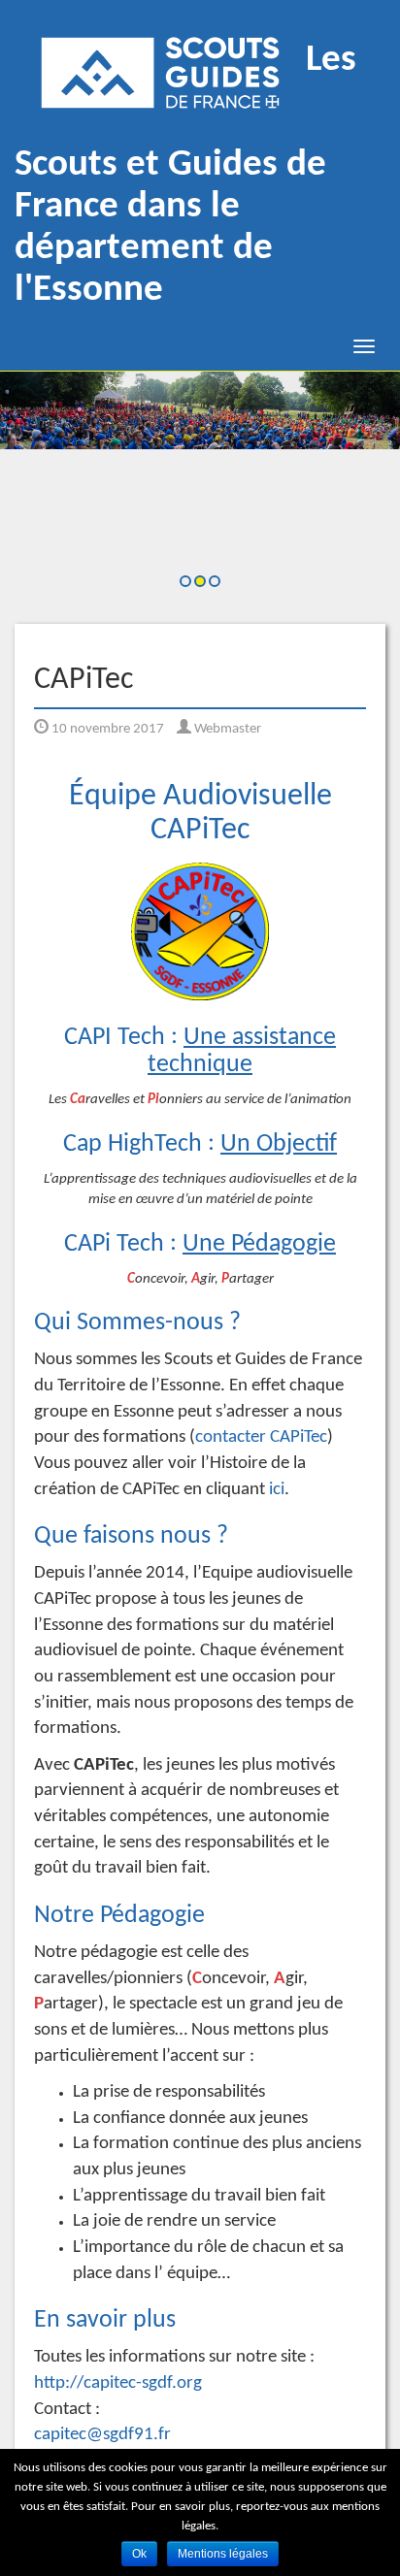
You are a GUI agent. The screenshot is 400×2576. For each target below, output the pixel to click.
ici (277, 1490)
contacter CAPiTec (261, 1437)
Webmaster (226, 729)
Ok (139, 2554)
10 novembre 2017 (106, 729)
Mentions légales (223, 2554)
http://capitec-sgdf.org (118, 2383)
